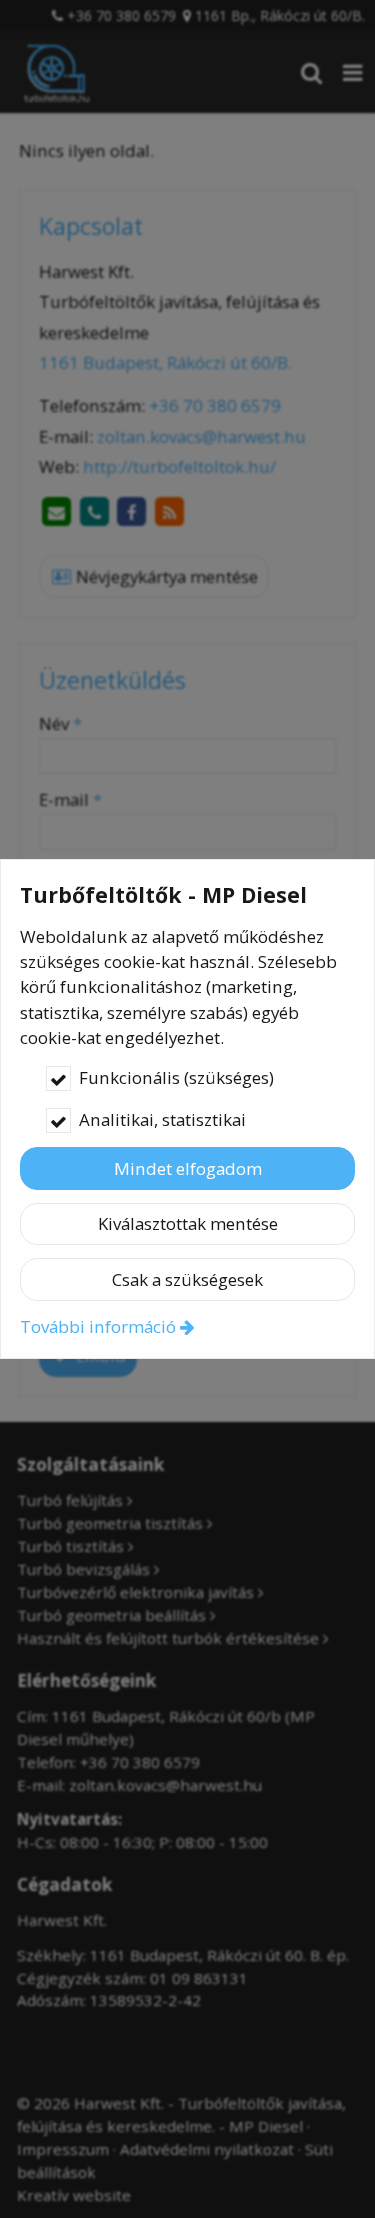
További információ (98, 1326)
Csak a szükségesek (187, 1279)
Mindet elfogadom (188, 1168)
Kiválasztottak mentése (188, 1223)
